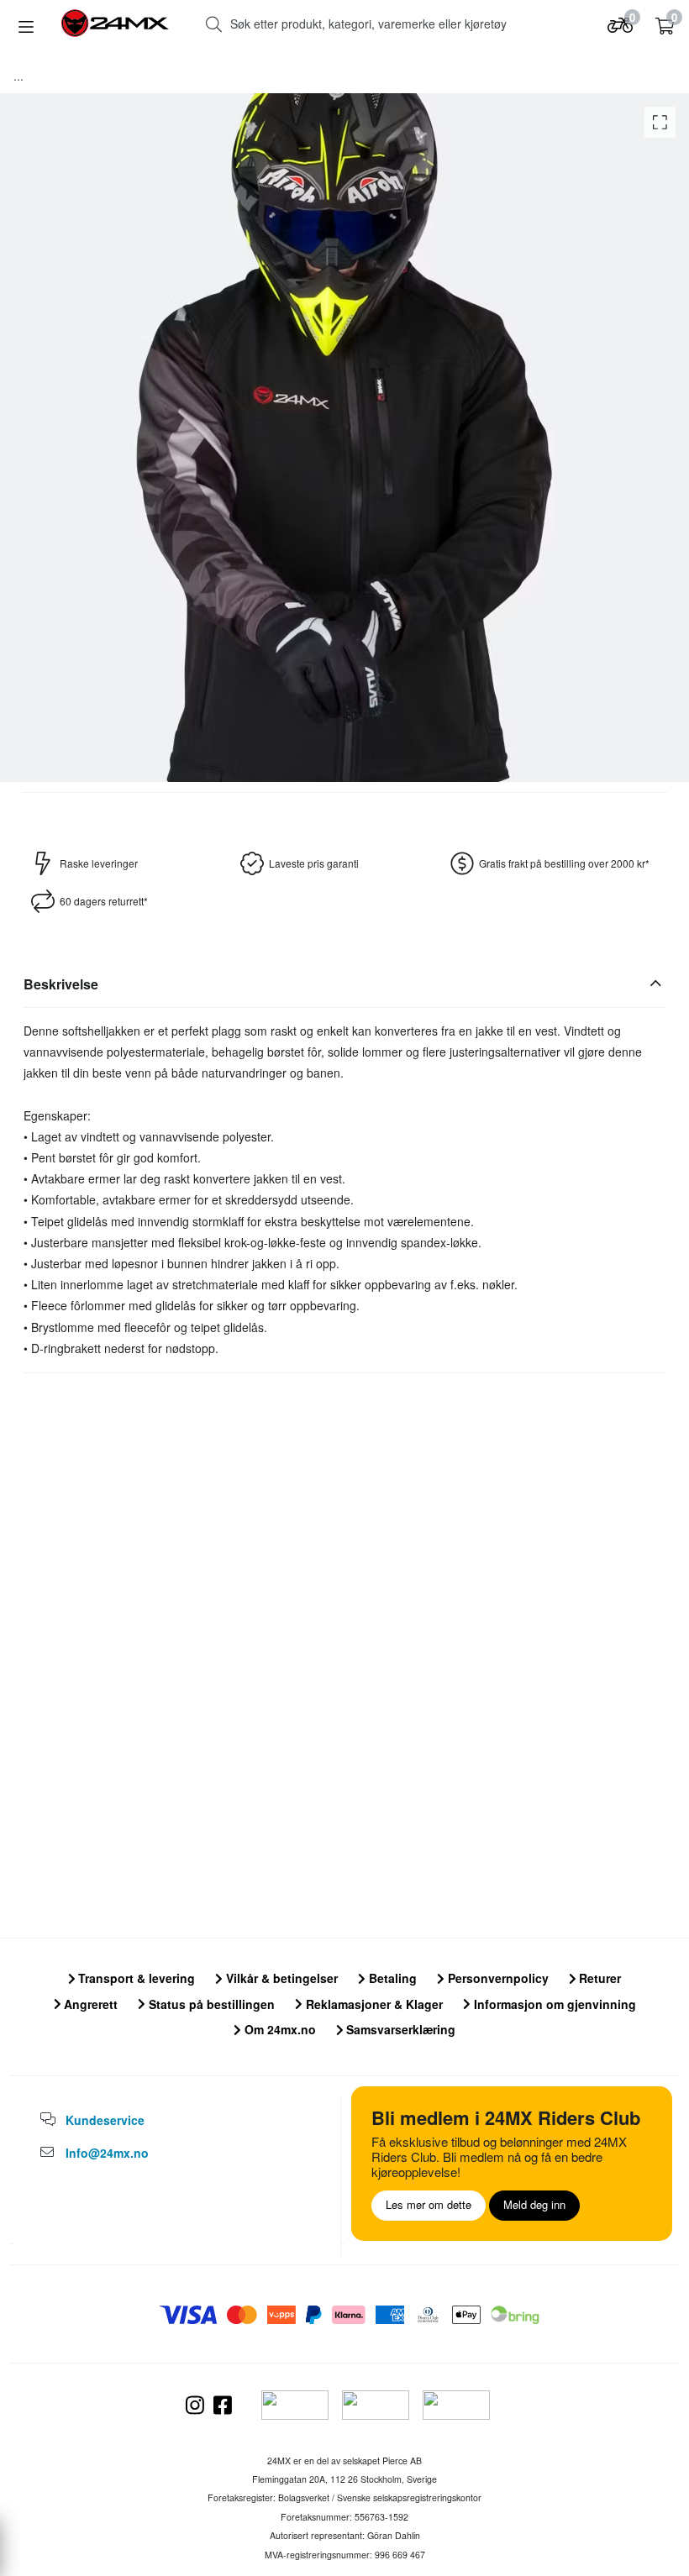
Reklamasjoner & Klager (373, 2004)
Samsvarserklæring (399, 2029)
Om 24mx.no (279, 2029)
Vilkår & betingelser (280, 1978)
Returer (598, 1978)
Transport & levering (135, 1978)
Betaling (391, 1978)
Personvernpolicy (497, 1978)
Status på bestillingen (210, 2004)
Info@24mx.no (107, 2153)
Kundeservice (105, 2120)
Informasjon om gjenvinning (553, 2004)
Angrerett (89, 2004)
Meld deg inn (534, 2204)
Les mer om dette (429, 2204)
